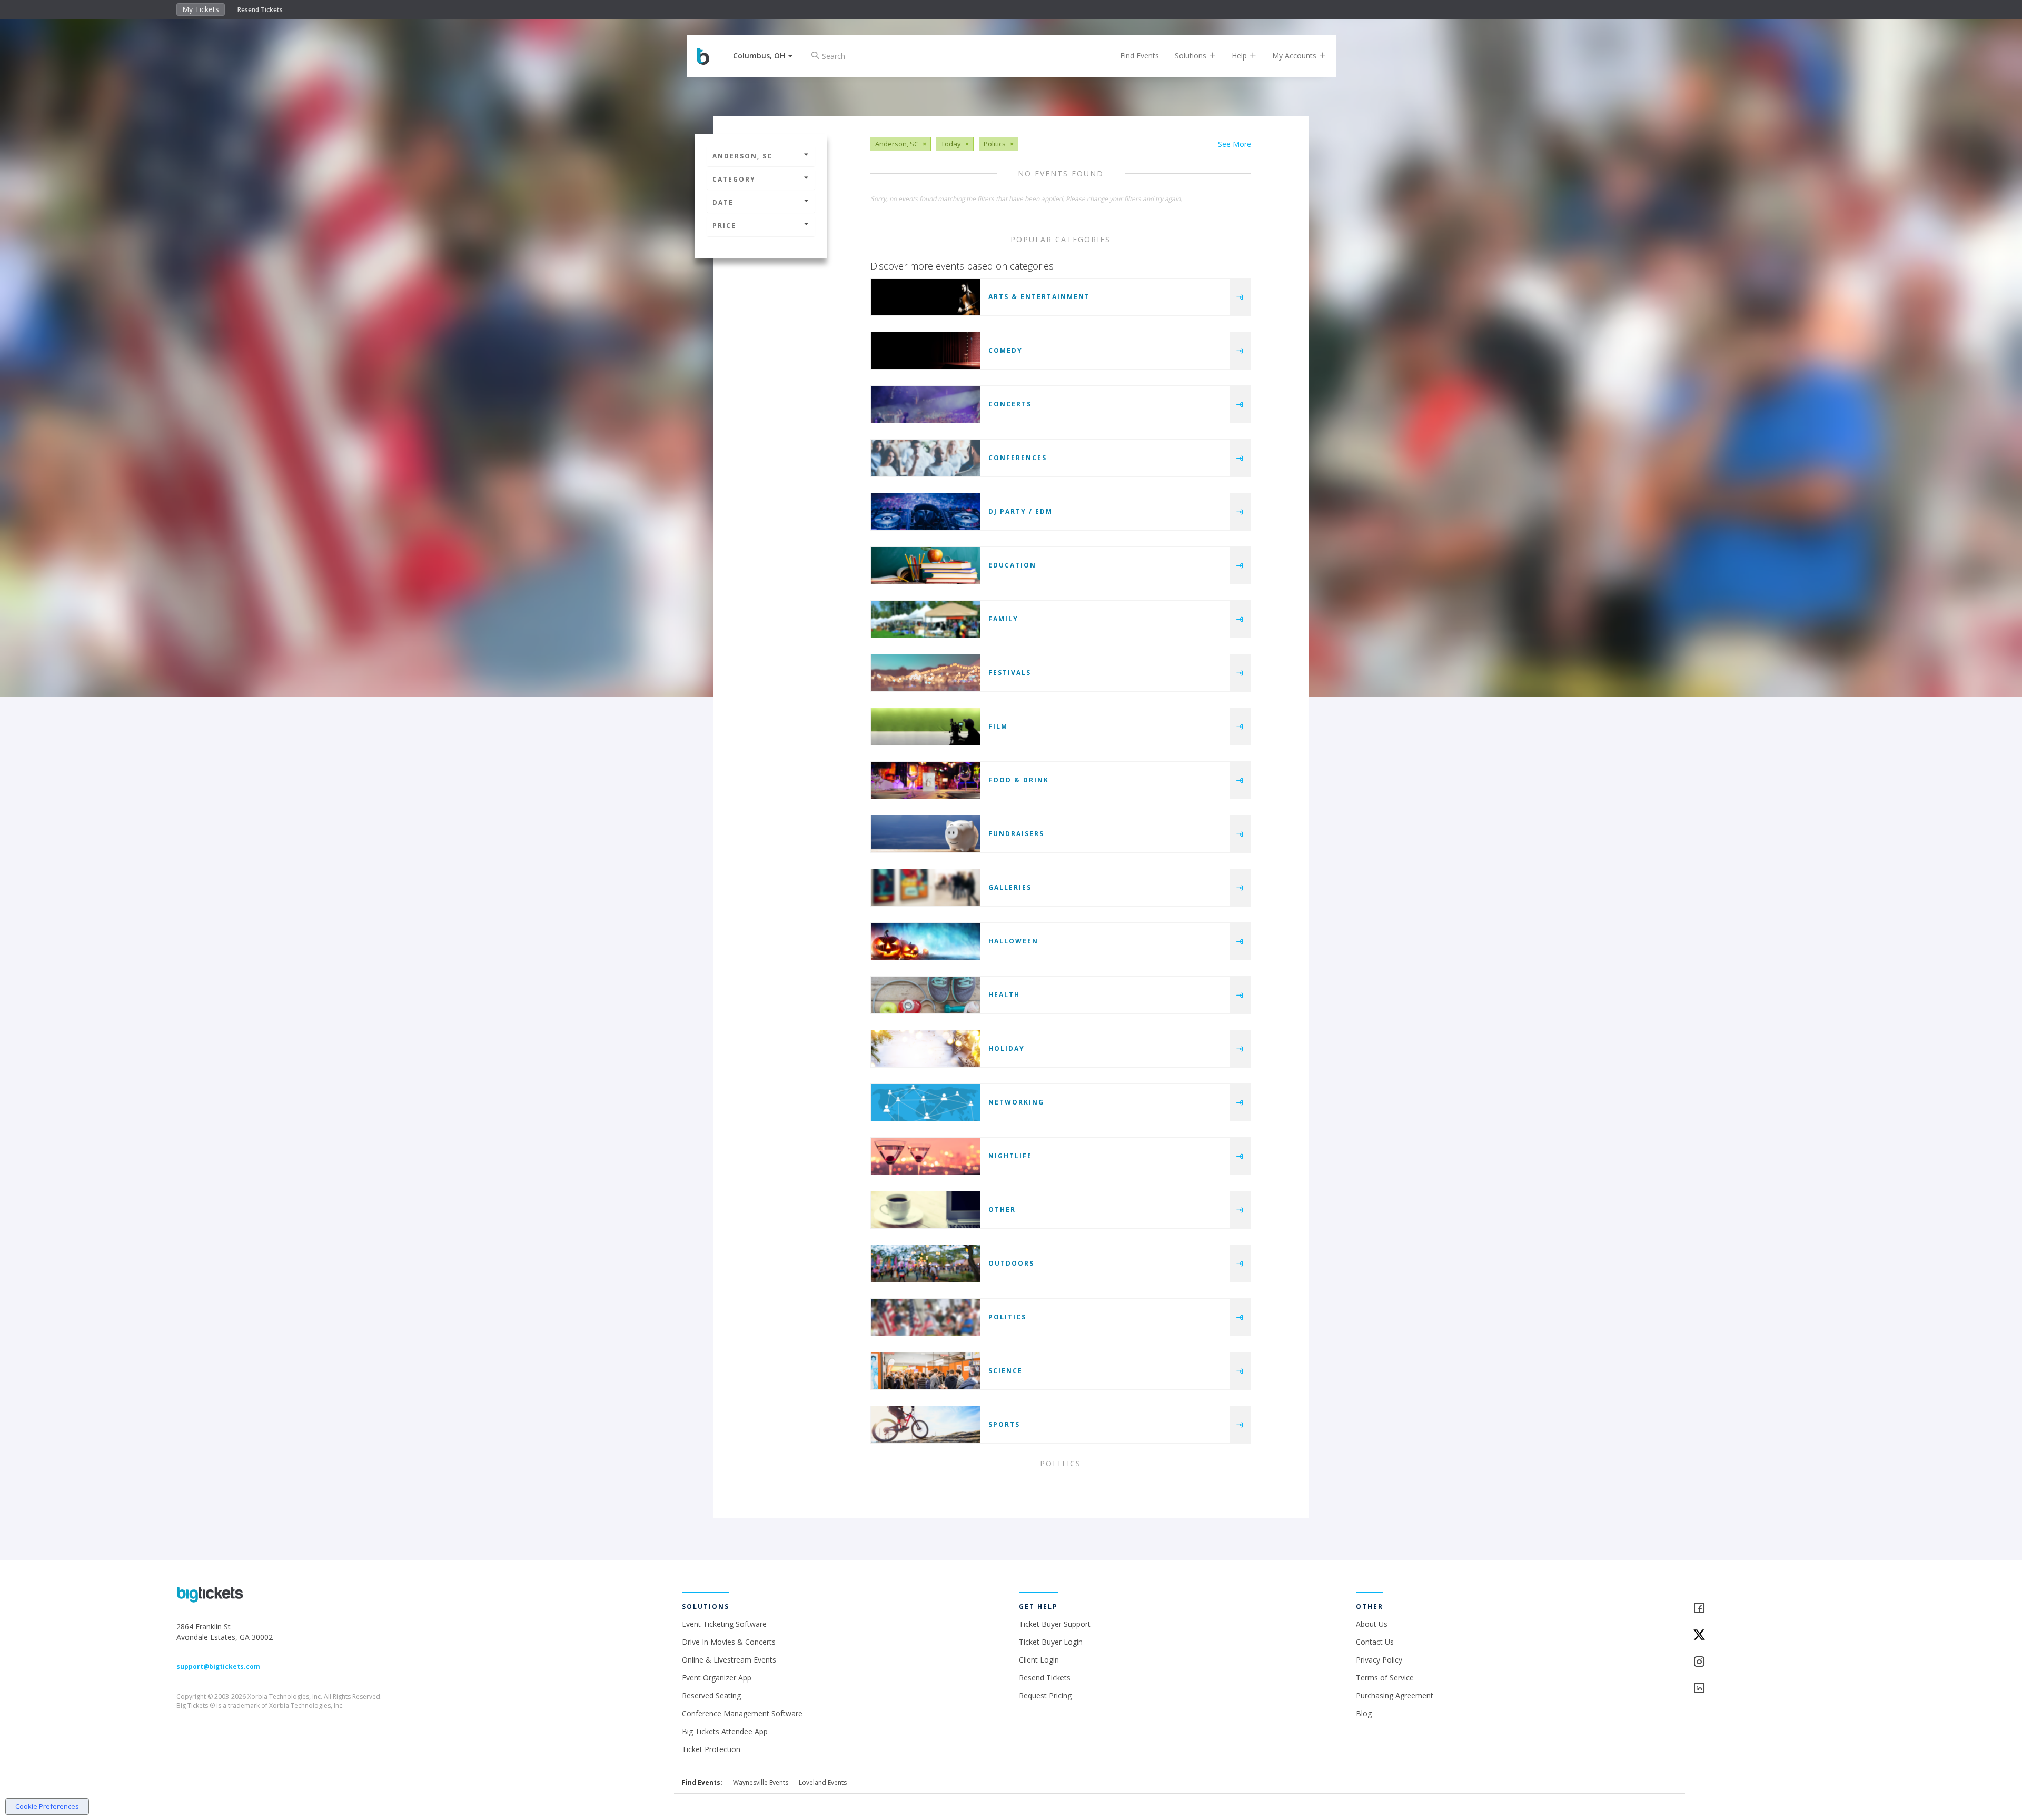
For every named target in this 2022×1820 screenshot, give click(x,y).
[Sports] (926, 1425)
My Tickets (201, 9)
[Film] (926, 727)
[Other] (926, 1210)
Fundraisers (1016, 834)
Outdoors (1011, 1263)
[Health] (926, 995)
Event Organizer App (717, 1678)
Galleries (1010, 887)
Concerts (1010, 404)
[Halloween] (926, 941)
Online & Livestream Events (729, 1660)
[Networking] (926, 1102)
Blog (1364, 1713)
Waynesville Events (761, 1782)
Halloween (1013, 941)
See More (1235, 144)
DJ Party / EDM (1020, 511)
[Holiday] (926, 1049)
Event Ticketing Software (724, 1624)
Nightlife (1010, 1156)
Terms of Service (1385, 1678)
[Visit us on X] (1769, 1635)
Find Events (1139, 56)
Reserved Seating (711, 1695)
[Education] (926, 565)
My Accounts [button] (1295, 56)
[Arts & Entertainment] (926, 297)
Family (1003, 619)
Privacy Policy (1379, 1660)
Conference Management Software (742, 1713)
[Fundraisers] (926, 834)
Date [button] (723, 202)
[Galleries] (926, 888)
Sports (1004, 1424)
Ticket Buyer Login (1051, 1642)
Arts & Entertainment (1039, 297)
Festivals (1010, 673)
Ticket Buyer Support (1055, 1624)
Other (1002, 1210)
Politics (1007, 1317)
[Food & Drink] (926, 780)
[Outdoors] (926, 1264)
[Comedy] (926, 351)
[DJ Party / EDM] (926, 512)
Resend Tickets (260, 10)
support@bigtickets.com (218, 1667)
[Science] (926, 1371)
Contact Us (1375, 1642)
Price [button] (724, 226)
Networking (1016, 1102)
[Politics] (926, 1317)
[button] (763, 56)
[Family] (926, 619)
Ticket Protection (711, 1749)
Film (998, 726)
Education (1012, 565)
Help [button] (1240, 56)
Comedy (1005, 350)
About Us (1372, 1624)
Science (1005, 1371)
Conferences (1018, 458)
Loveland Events (823, 1782)
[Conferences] (926, 458)
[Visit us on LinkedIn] (1769, 1689)
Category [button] (734, 179)
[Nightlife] (926, 1156)
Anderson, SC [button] (742, 156)
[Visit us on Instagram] (1769, 1662)
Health (1004, 995)
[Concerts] (926, 404)
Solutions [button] (1192, 56)
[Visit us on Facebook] (1769, 1609)
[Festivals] (926, 673)
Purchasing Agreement (1395, 1695)
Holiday (1007, 1048)
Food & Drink (1019, 780)
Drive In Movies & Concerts (729, 1642)
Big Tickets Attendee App (725, 1731)
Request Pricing (1045, 1695)
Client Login (1039, 1660)
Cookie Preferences (47, 1806)
